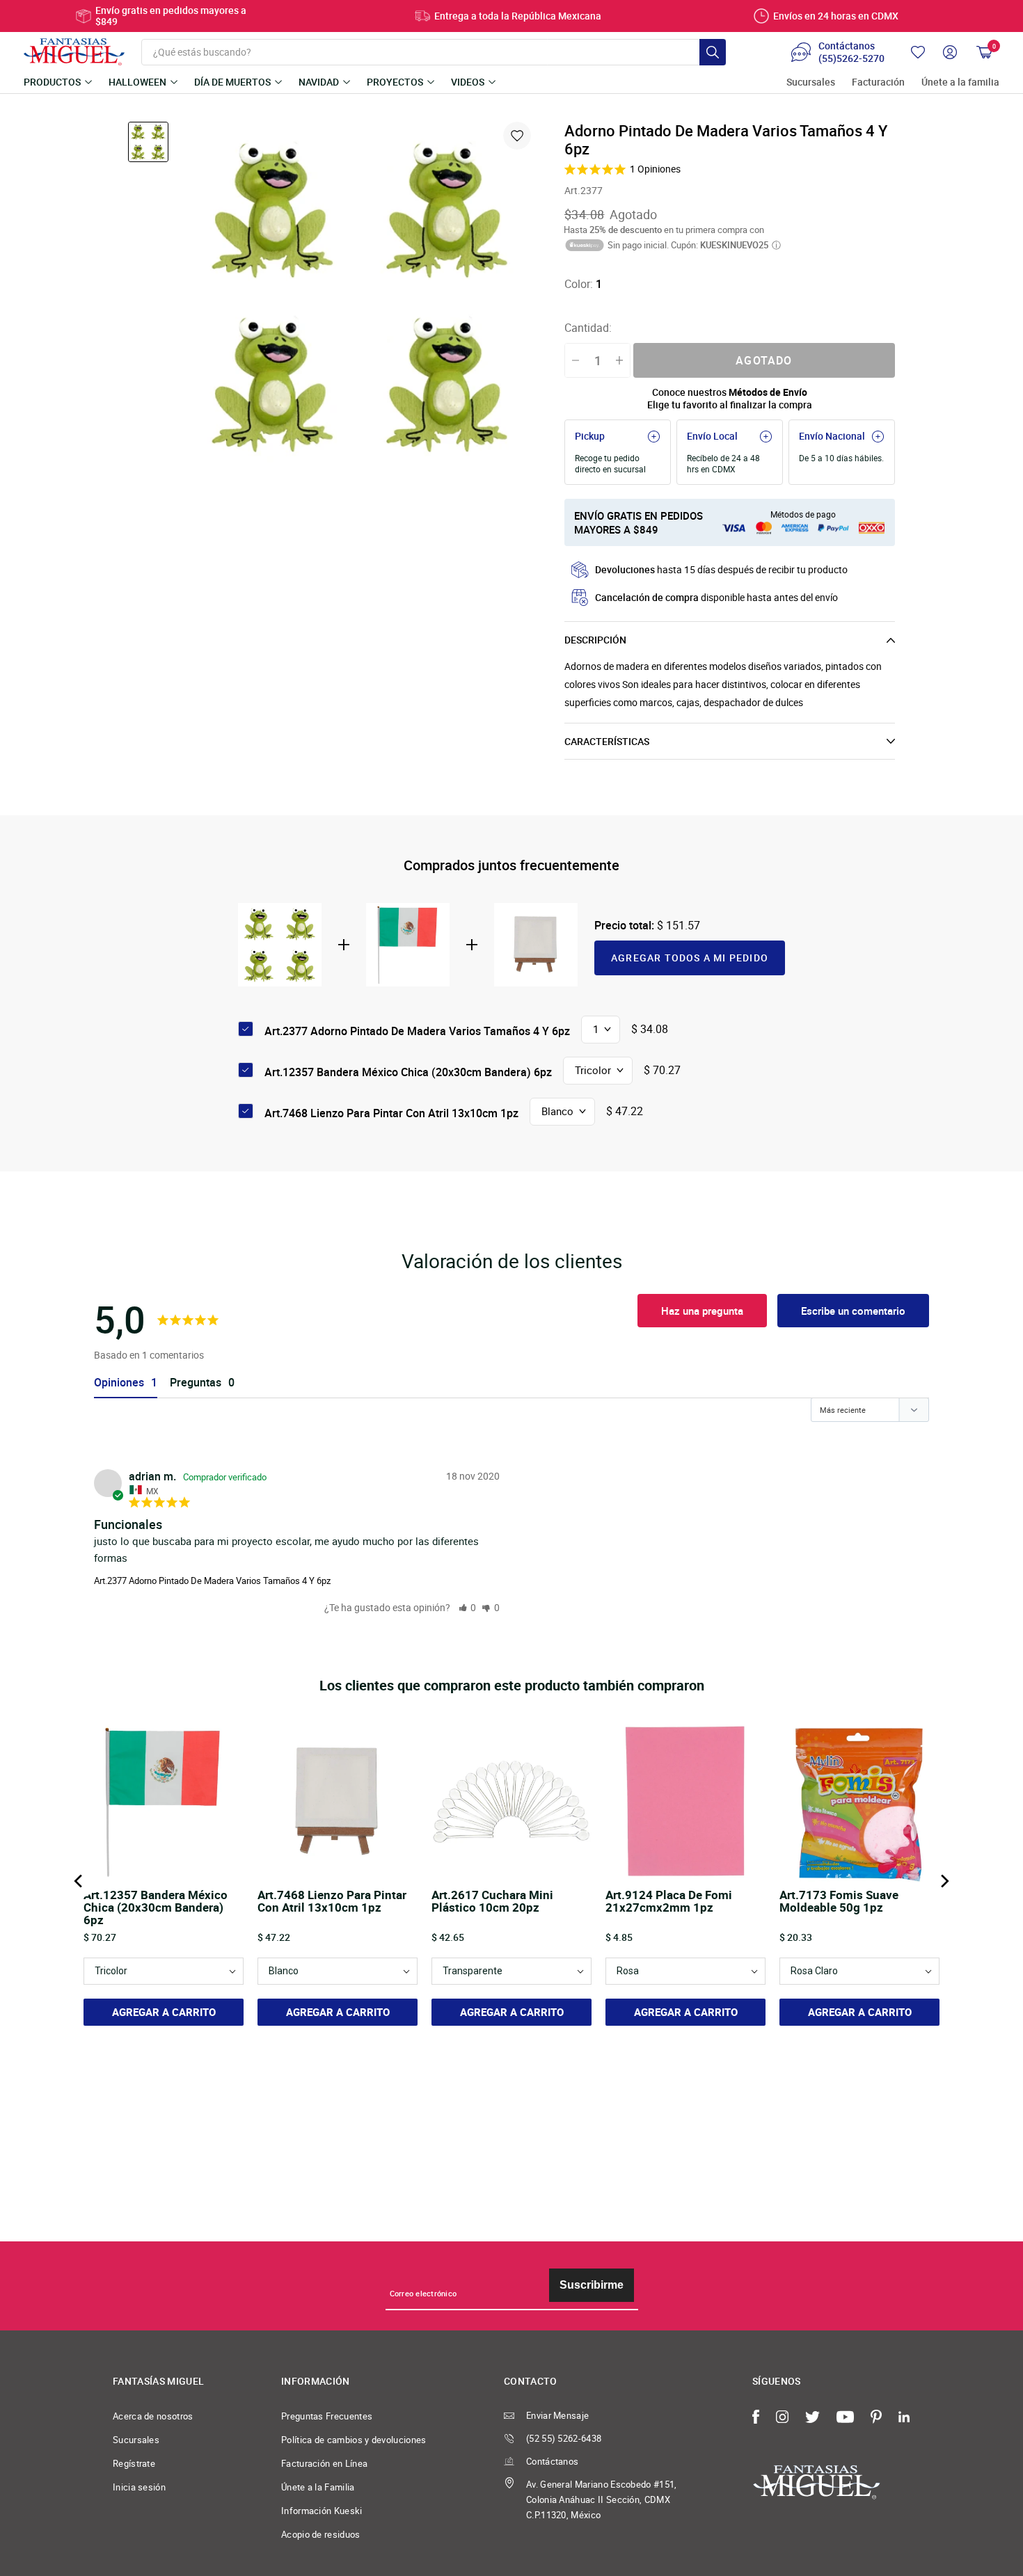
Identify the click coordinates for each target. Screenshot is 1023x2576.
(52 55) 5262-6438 (564, 2438)
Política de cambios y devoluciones (354, 2440)
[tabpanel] (360, 296)
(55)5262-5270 (851, 58)
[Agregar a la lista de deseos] (517, 136)
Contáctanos (552, 2461)
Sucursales (811, 82)
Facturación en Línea (324, 2463)
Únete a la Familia (318, 2487)
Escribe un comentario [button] (853, 1311)
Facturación (878, 82)
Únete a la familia (960, 82)
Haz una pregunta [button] (702, 1311)
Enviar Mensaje (557, 2415)
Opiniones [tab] (119, 1383)
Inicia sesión (139, 2487)
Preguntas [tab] (196, 1383)
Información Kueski (322, 2511)
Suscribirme (592, 2285)
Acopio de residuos (321, 2534)
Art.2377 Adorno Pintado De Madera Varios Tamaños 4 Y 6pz (212, 1581)
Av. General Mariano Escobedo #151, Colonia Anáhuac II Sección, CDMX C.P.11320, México (602, 2499)
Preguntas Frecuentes (327, 2416)
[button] (468, 1607)
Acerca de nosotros (153, 2416)
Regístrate (134, 2463)
